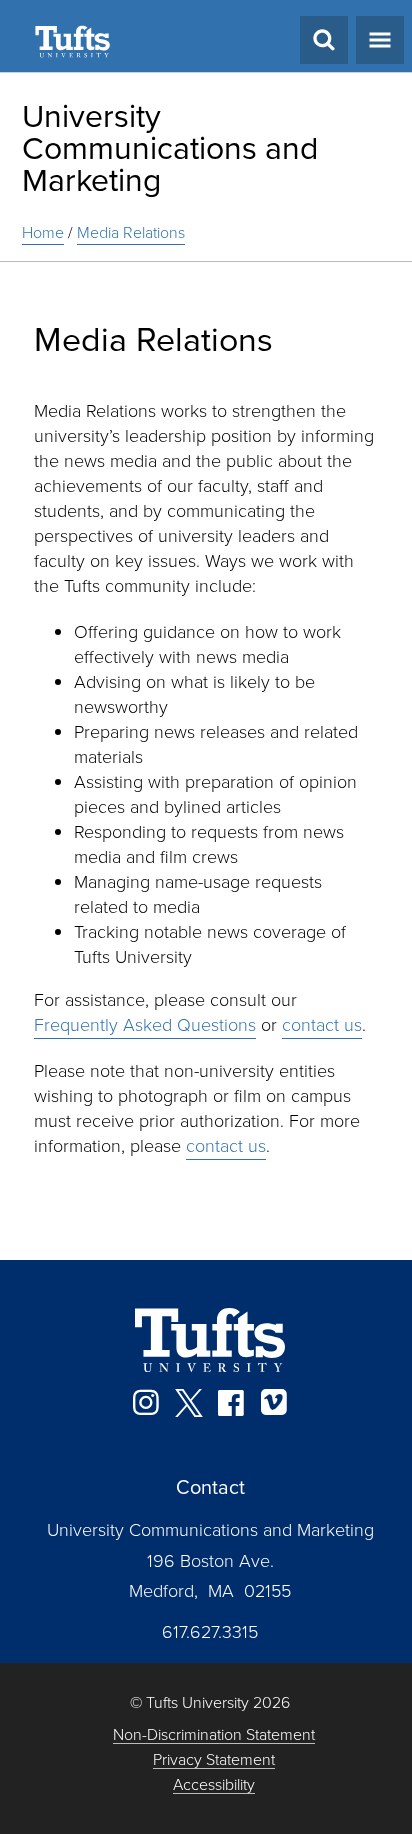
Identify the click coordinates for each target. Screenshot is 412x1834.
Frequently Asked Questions (145, 1025)
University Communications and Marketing (170, 148)
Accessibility (214, 1785)
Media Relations (131, 232)
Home (43, 232)
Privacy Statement (214, 1760)
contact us (322, 1025)
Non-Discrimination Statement (214, 1735)
